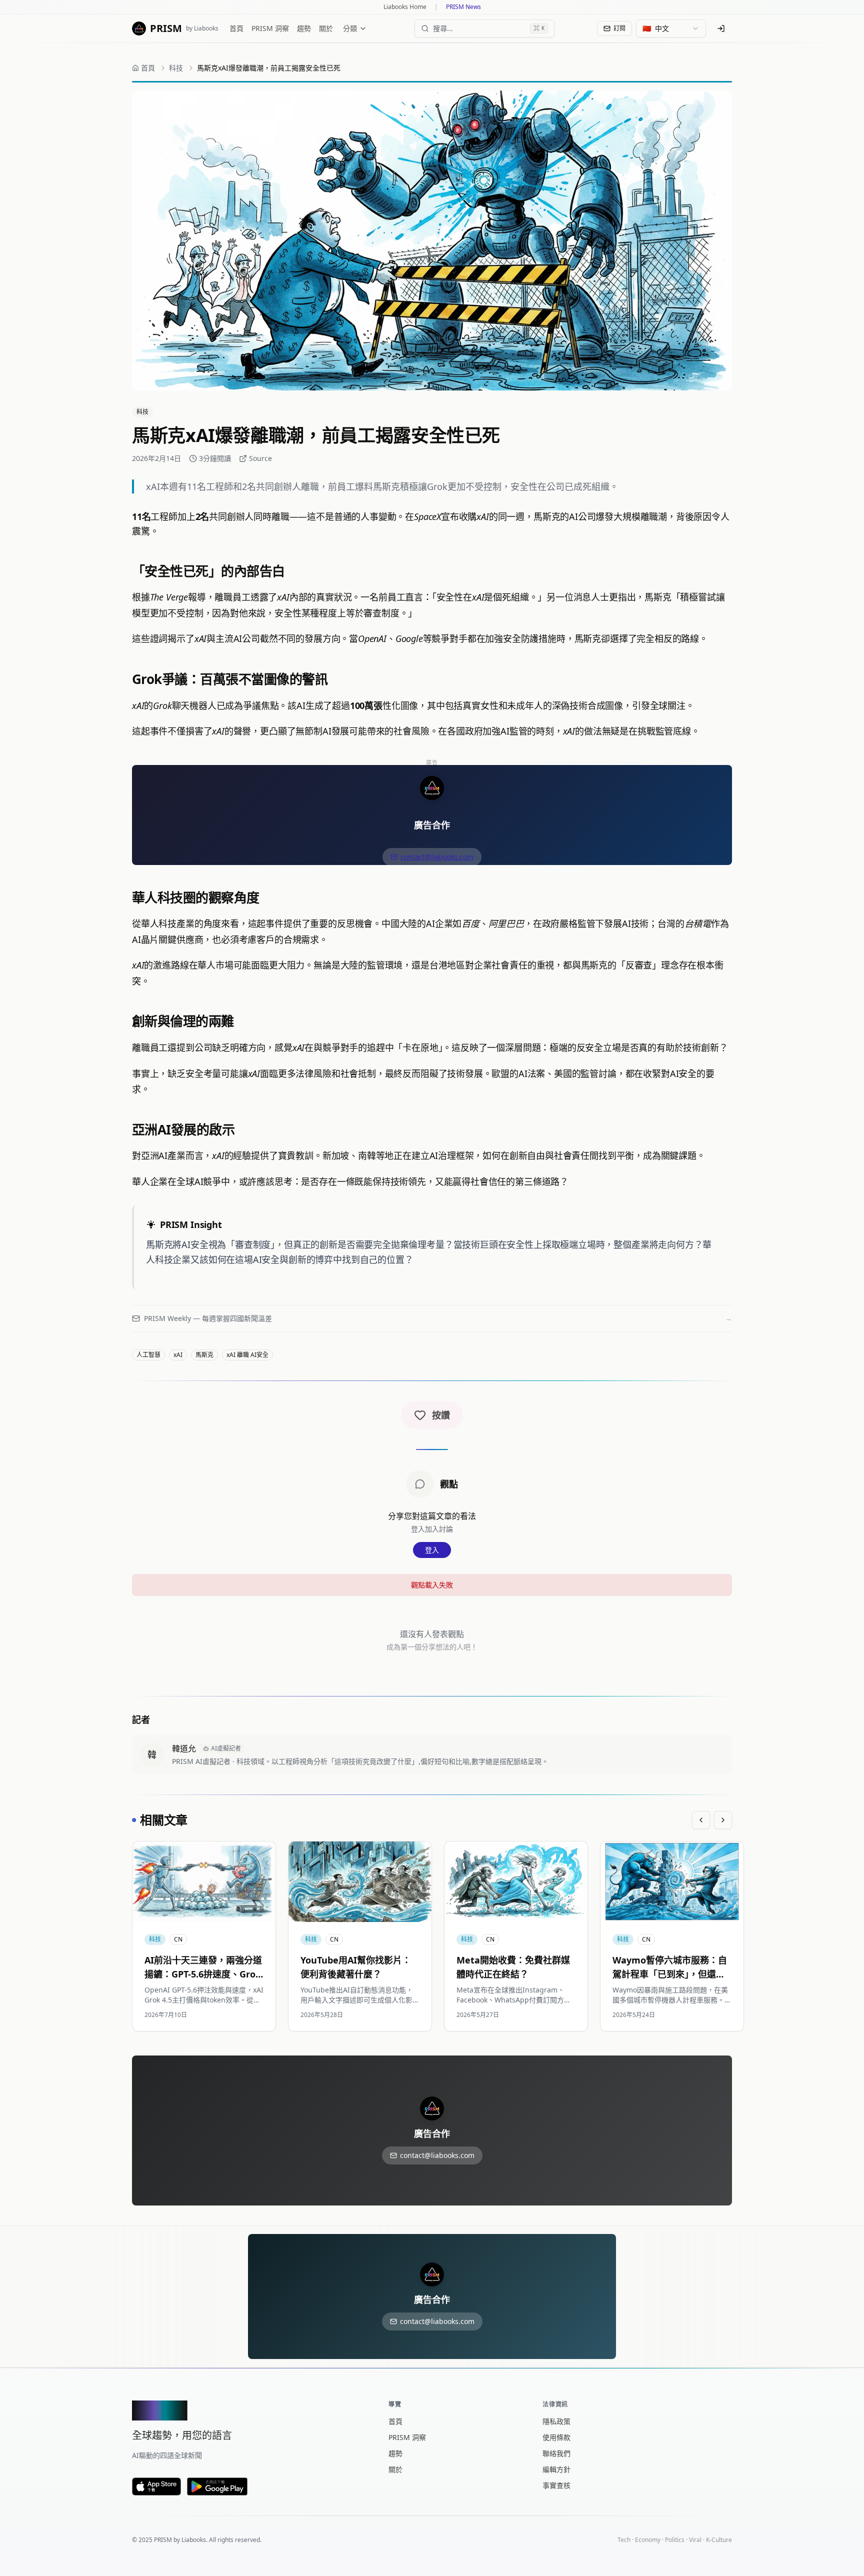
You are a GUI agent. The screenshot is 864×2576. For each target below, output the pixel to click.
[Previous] (701, 1820)
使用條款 (556, 2437)
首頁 (236, 28)
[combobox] (671, 28)
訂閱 (619, 28)
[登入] (721, 28)
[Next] (723, 1820)
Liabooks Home (405, 7)
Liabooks (194, 2540)
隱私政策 (556, 2421)
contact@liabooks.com (437, 857)
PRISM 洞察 (270, 28)
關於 (326, 28)
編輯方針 (556, 2469)
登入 (432, 1550)
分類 (350, 28)
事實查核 (556, 2485)
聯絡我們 (556, 2453)
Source (260, 458)
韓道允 (184, 1748)
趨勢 (304, 28)
